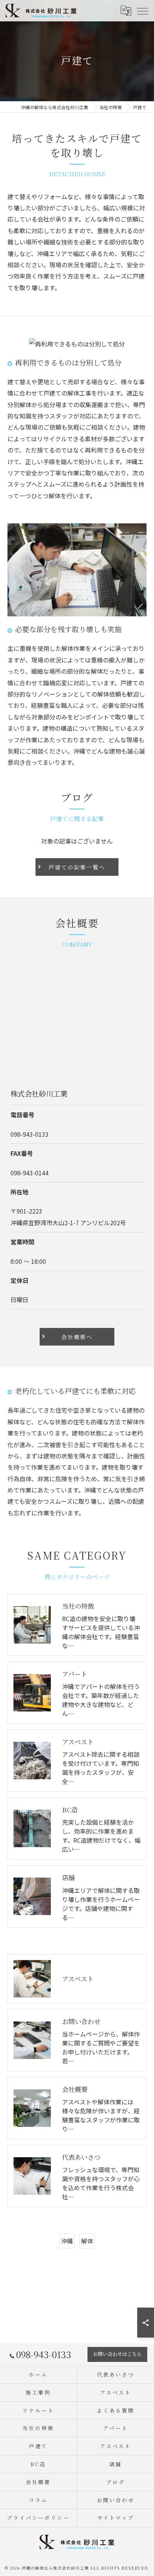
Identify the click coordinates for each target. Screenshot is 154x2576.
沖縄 (67, 2241)
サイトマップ (116, 2518)
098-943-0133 (30, 1134)
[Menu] (142, 10)
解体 (87, 2241)
